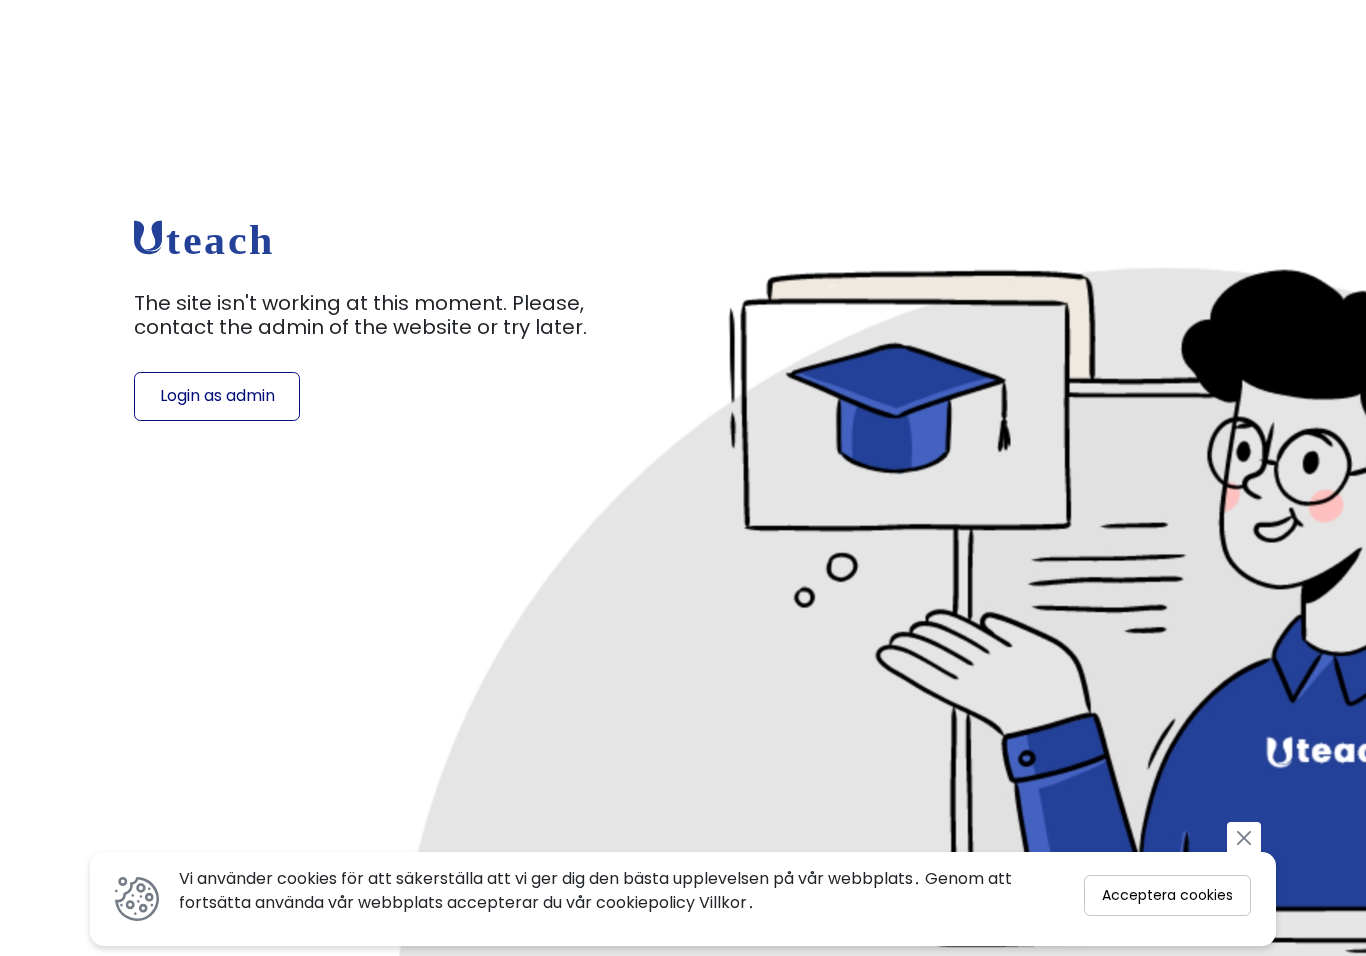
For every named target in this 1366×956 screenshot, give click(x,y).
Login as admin (217, 395)
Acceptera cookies (1167, 895)
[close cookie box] (1244, 837)
